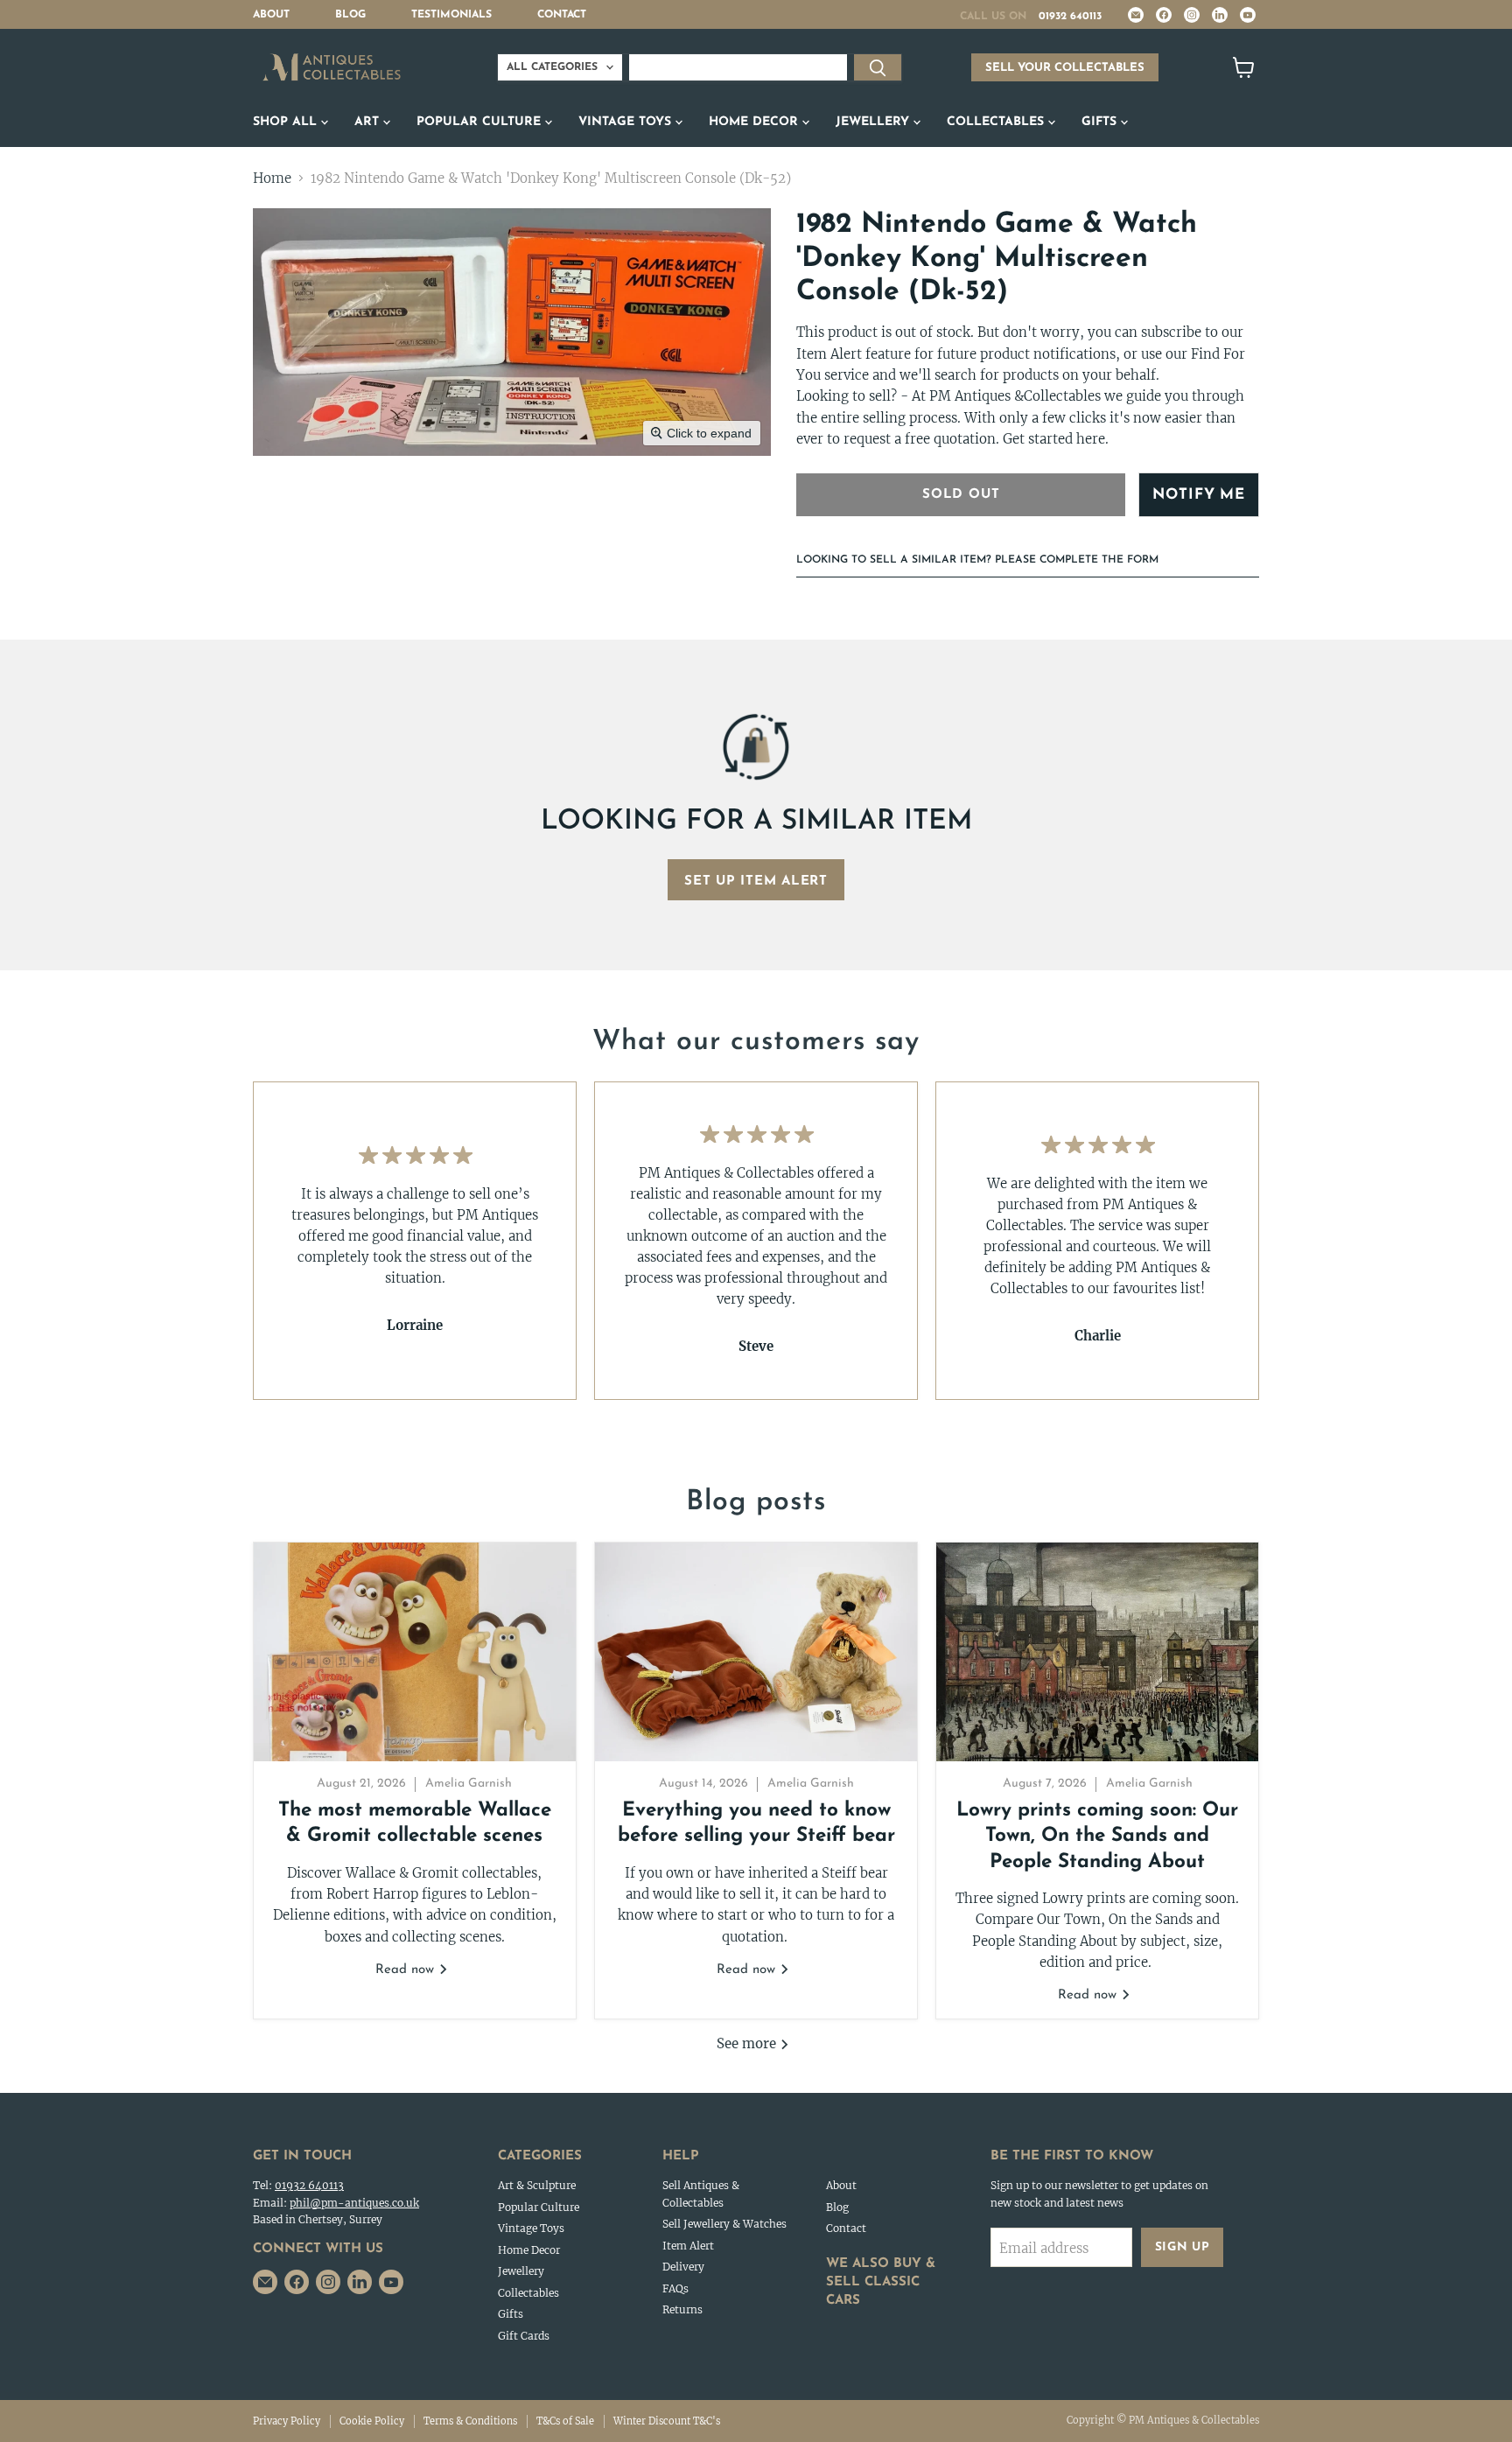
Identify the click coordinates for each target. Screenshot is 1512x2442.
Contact (562, 15)
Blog (350, 15)
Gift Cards (524, 2336)
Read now (407, 1970)
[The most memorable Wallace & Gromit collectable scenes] (415, 1652)
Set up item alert (756, 882)
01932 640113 (1070, 17)
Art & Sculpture (537, 2185)
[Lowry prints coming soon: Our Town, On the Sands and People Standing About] (1097, 1652)
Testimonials (451, 15)
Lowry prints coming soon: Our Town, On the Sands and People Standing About (1097, 1837)
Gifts (1101, 122)
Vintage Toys (627, 122)
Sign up (1183, 2247)
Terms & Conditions (470, 2421)
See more (748, 2043)
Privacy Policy (287, 2421)
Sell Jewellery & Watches (724, 2224)
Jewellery (875, 122)
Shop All (287, 122)
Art (369, 122)
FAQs (675, 2288)
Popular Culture (481, 122)
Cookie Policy (372, 2421)
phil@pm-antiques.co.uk (354, 2203)
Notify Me (1199, 495)
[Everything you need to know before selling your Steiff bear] (756, 1652)
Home (272, 178)
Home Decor (756, 122)
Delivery (683, 2267)
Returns (682, 2309)
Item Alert (688, 2246)
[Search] (878, 67)
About (271, 15)
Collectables (997, 122)
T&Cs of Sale (565, 2421)
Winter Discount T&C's (667, 2421)
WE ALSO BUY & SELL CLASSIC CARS (881, 2282)
